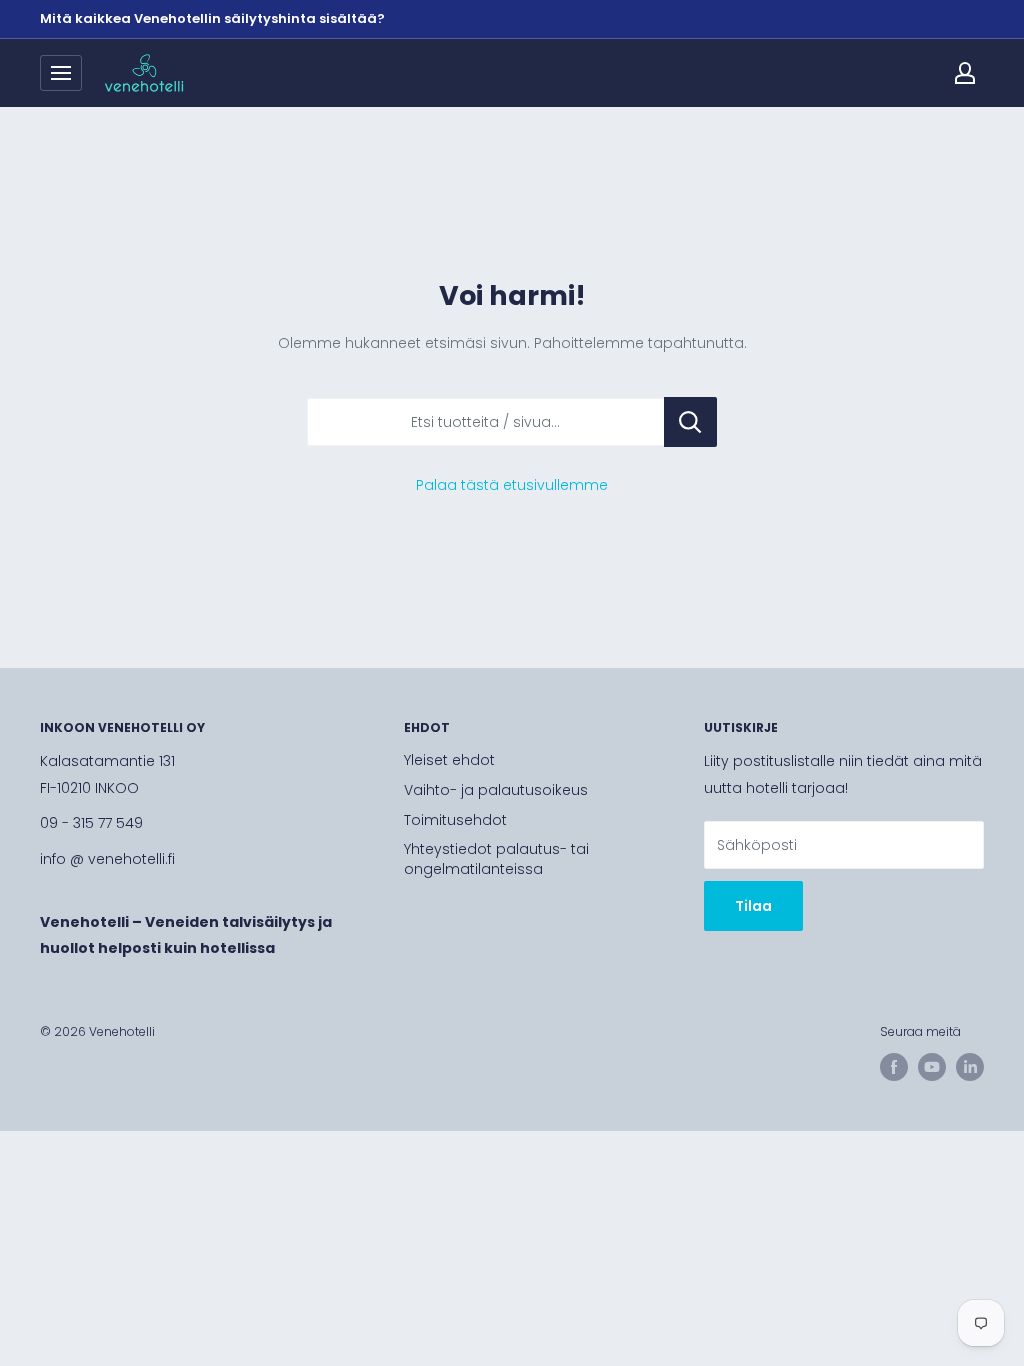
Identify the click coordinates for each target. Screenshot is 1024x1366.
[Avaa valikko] (61, 73)
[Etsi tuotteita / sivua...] (690, 422)
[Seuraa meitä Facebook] (894, 1067)
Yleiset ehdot (449, 760)
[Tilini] (965, 73)
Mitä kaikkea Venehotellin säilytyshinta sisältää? (212, 18)
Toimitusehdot (455, 820)
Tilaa (753, 906)
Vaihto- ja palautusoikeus (496, 790)
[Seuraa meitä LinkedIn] (970, 1067)
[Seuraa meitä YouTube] (932, 1067)
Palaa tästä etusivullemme (512, 485)
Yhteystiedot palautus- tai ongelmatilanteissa (496, 859)
